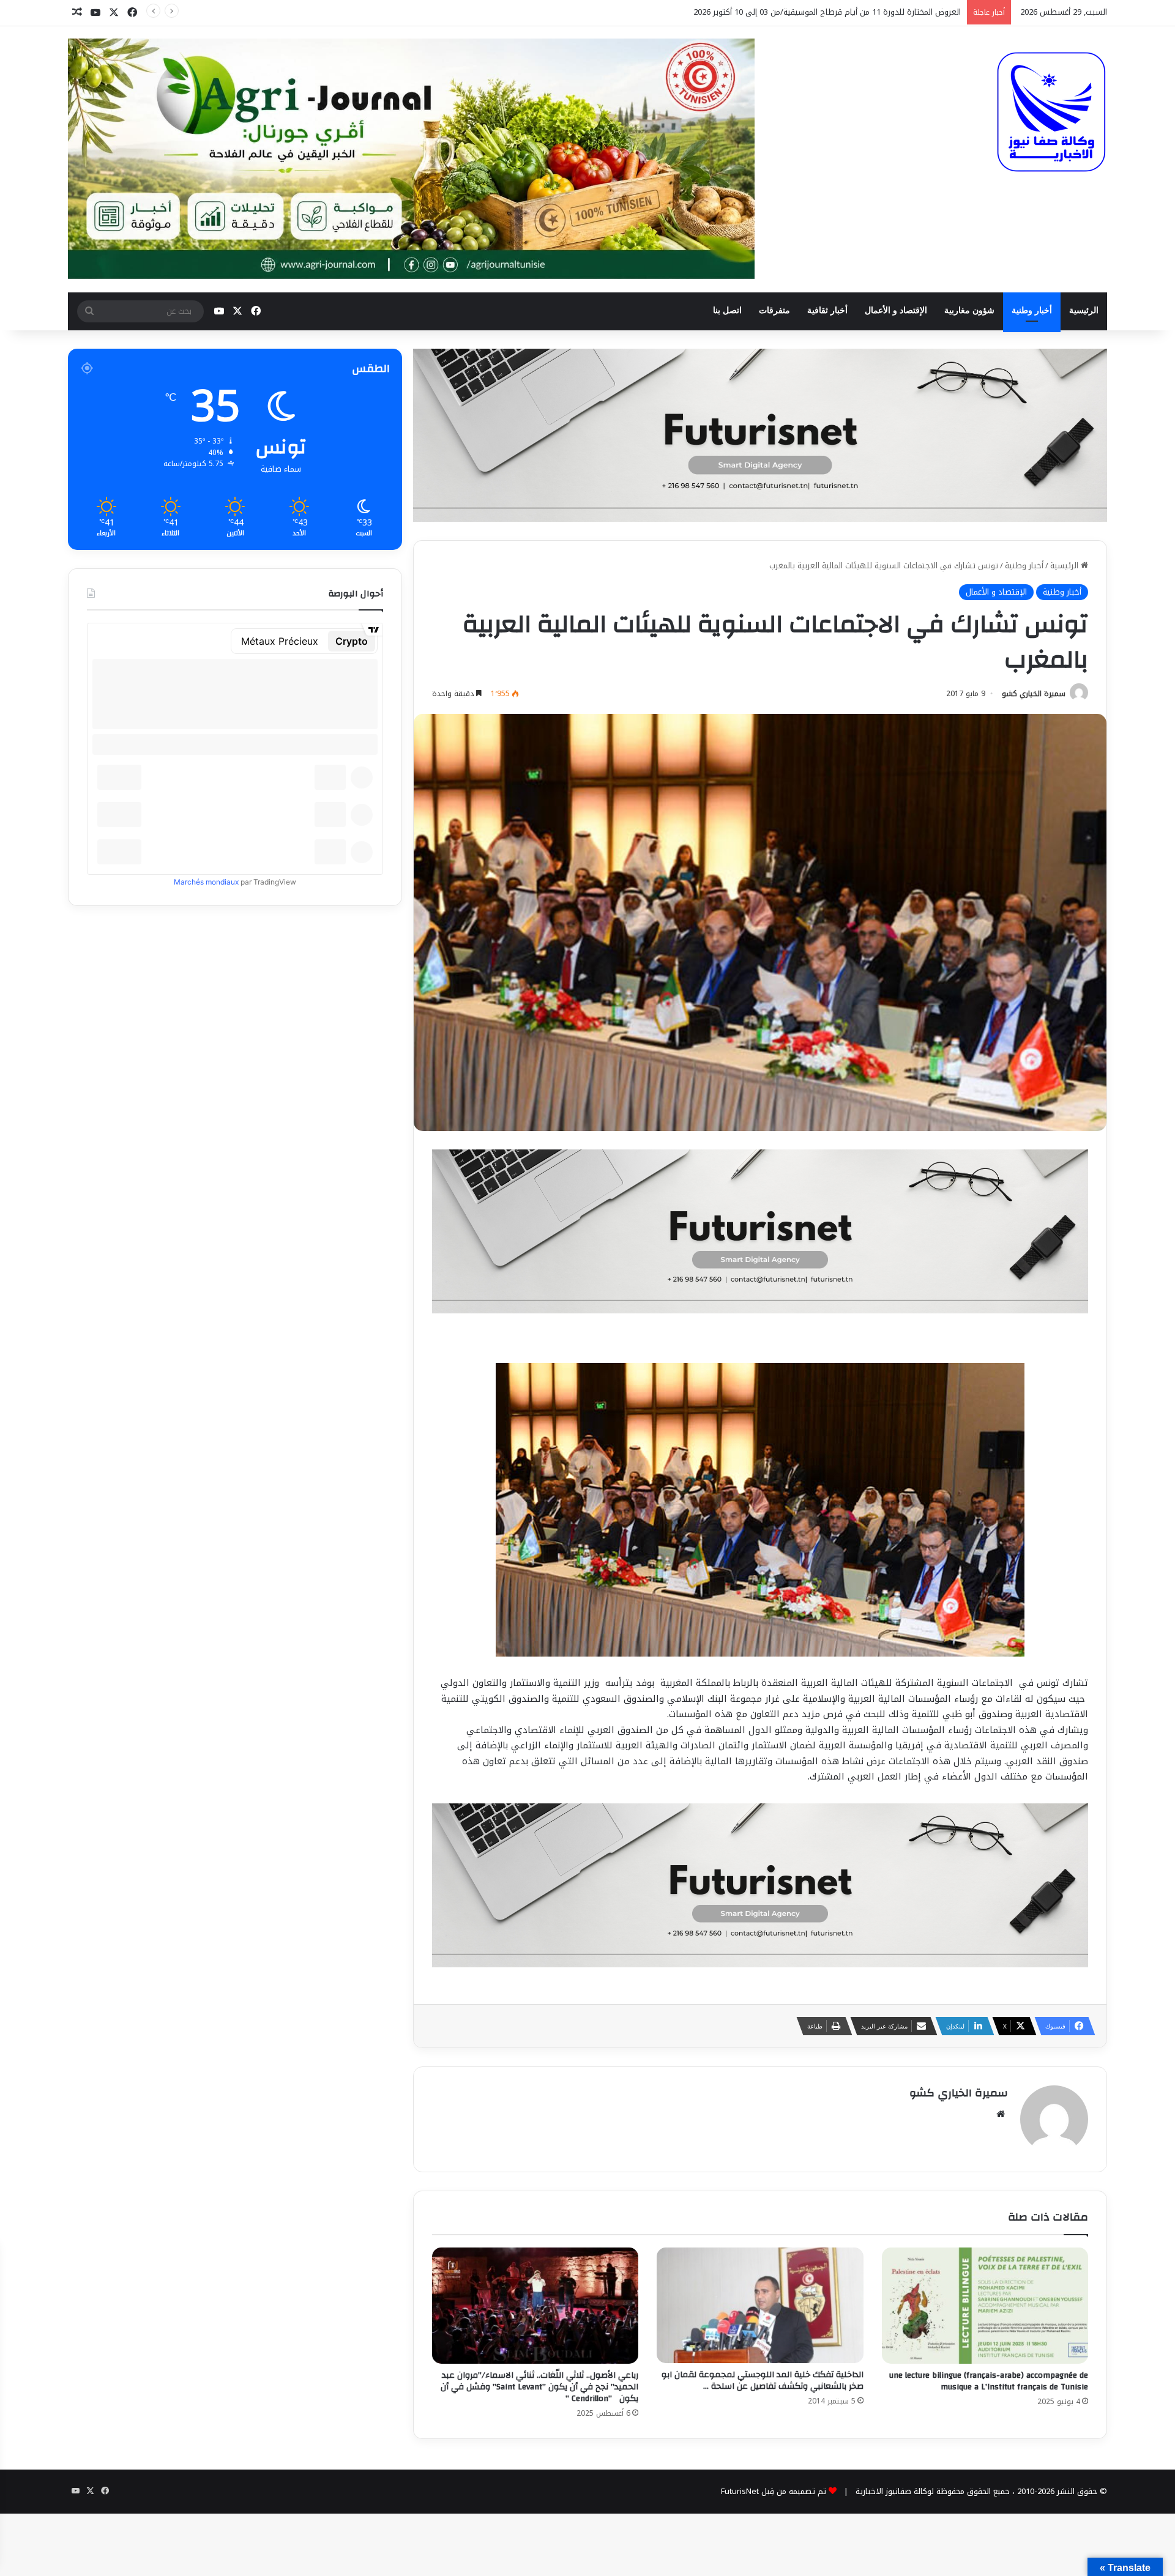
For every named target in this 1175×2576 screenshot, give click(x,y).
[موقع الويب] (1001, 2114)
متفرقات (774, 310)
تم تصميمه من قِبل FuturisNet (774, 2491)
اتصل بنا (727, 310)
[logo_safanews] (1051, 112)
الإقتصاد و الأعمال (896, 310)
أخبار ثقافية (827, 310)
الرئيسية (1084, 310)
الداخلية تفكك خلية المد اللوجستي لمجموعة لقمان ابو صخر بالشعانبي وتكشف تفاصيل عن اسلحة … (763, 2381)
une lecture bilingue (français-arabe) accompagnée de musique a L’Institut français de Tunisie (989, 2381)
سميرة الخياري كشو (1034, 694)
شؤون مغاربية (969, 310)
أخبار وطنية (1032, 310)
